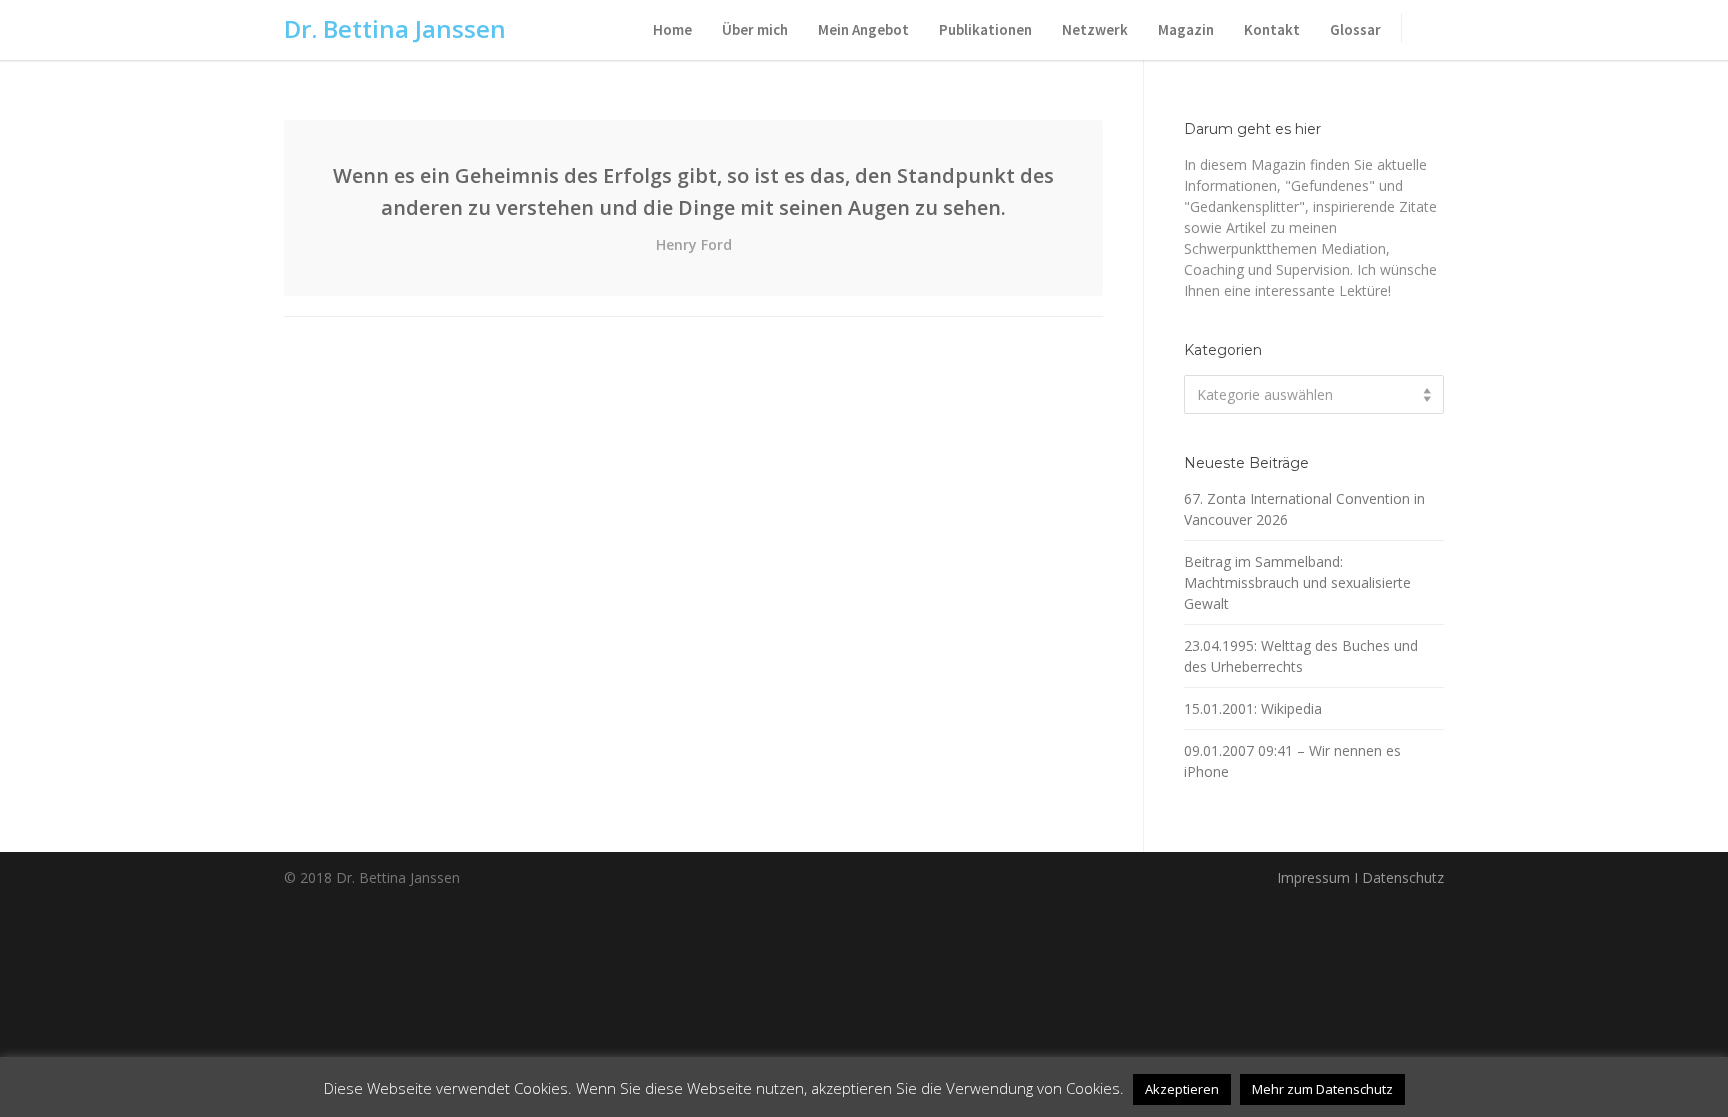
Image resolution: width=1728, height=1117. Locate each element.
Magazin (1186, 29)
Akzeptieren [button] (1182, 1089)
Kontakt (1272, 29)
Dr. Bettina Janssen (395, 28)
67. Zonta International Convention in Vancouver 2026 (1304, 509)
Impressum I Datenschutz (1360, 877)
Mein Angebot (863, 29)
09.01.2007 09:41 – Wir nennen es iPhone (1292, 761)
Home (672, 29)
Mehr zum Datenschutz (1322, 1089)
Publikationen (985, 29)
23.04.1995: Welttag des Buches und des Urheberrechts (1301, 656)
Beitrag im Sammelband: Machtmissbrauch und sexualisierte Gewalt (1297, 582)
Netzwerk (1095, 29)
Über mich (755, 29)
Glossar (1355, 29)
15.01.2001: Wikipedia (1253, 708)
